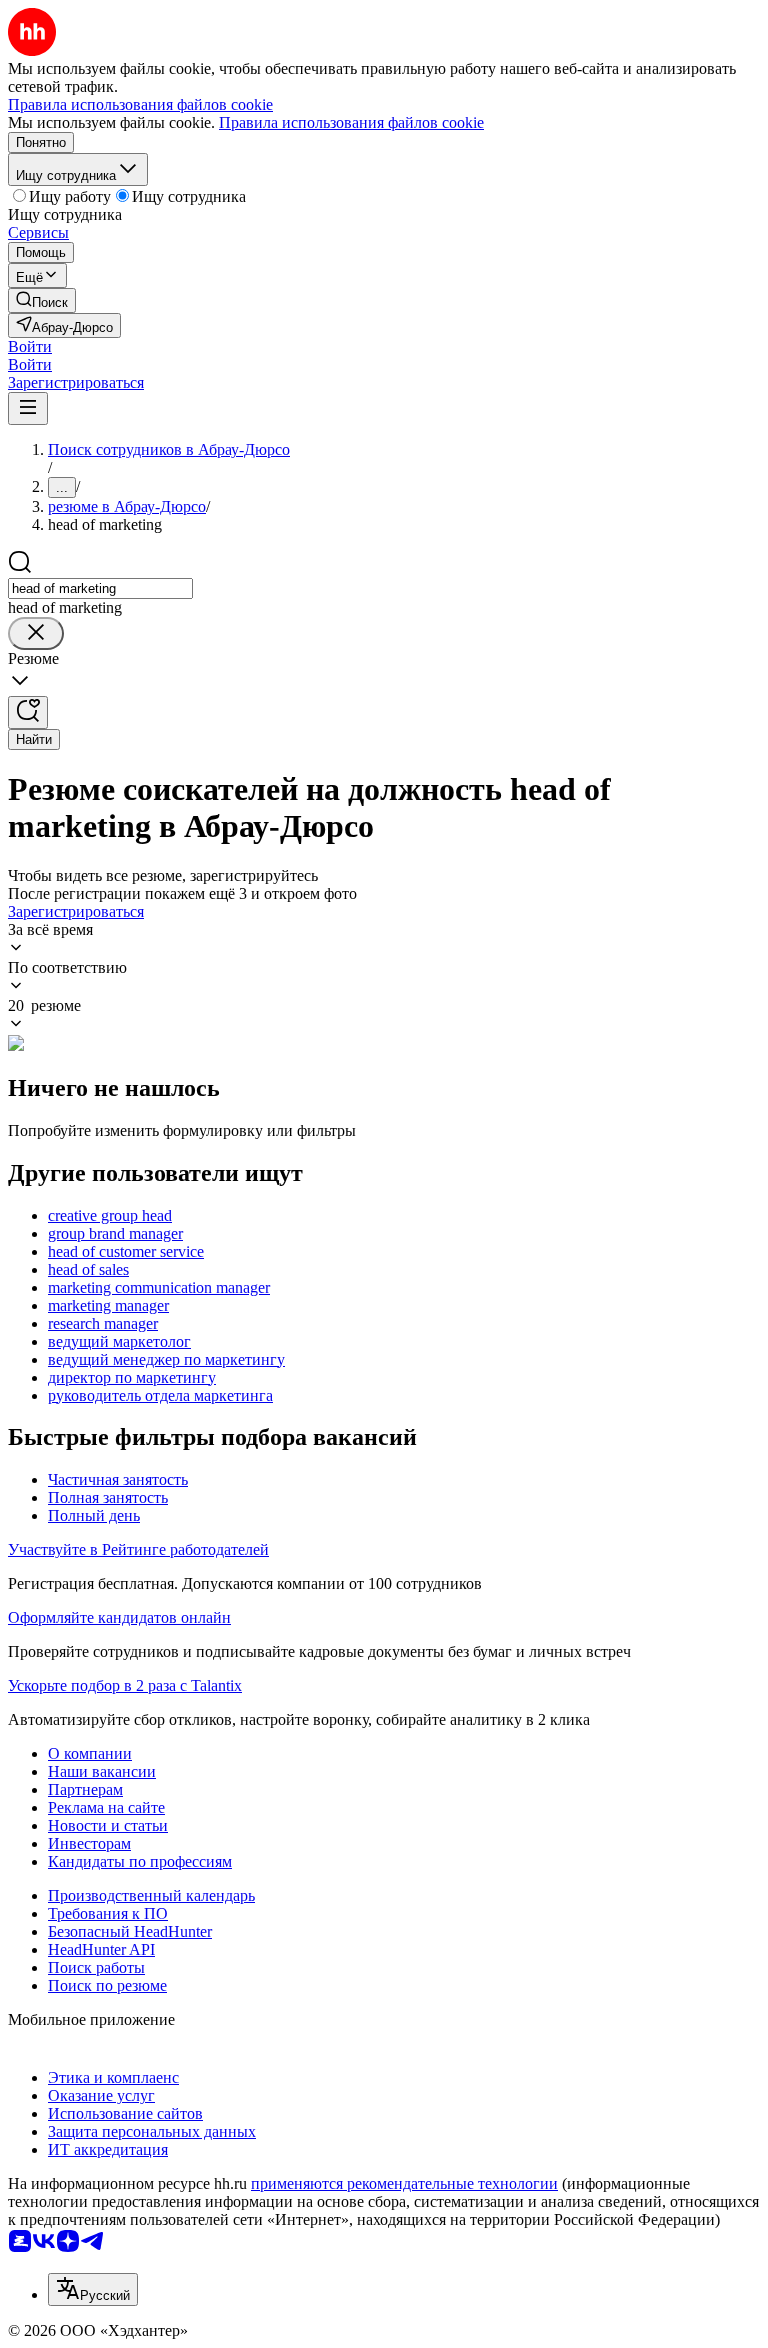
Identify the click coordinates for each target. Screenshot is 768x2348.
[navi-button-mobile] (28, 408)
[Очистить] (36, 633)
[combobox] (100, 588)
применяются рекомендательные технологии (404, 2183)
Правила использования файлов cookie (351, 122)
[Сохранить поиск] (28, 712)
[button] (30, 346)
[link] (42, 300)
